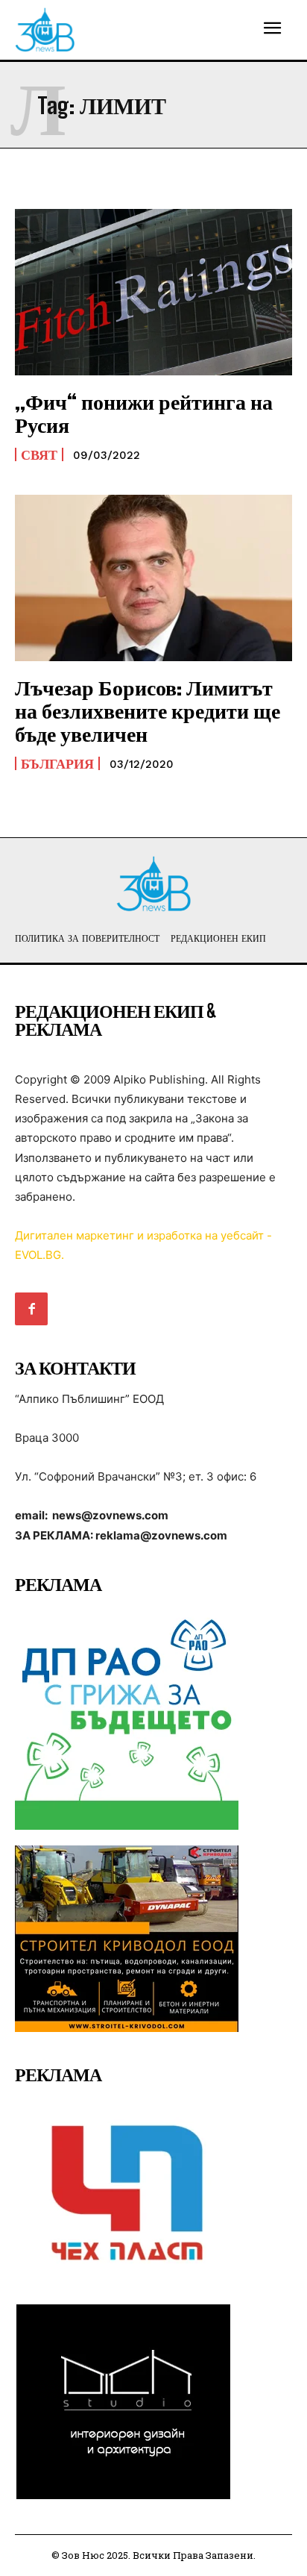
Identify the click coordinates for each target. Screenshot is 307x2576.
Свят (39, 454)
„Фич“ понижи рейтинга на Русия (144, 413)
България (57, 763)
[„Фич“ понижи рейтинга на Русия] (153, 292)
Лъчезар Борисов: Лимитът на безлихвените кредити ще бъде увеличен (148, 710)
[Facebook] (31, 1309)
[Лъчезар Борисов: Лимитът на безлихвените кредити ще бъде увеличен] (153, 578)
